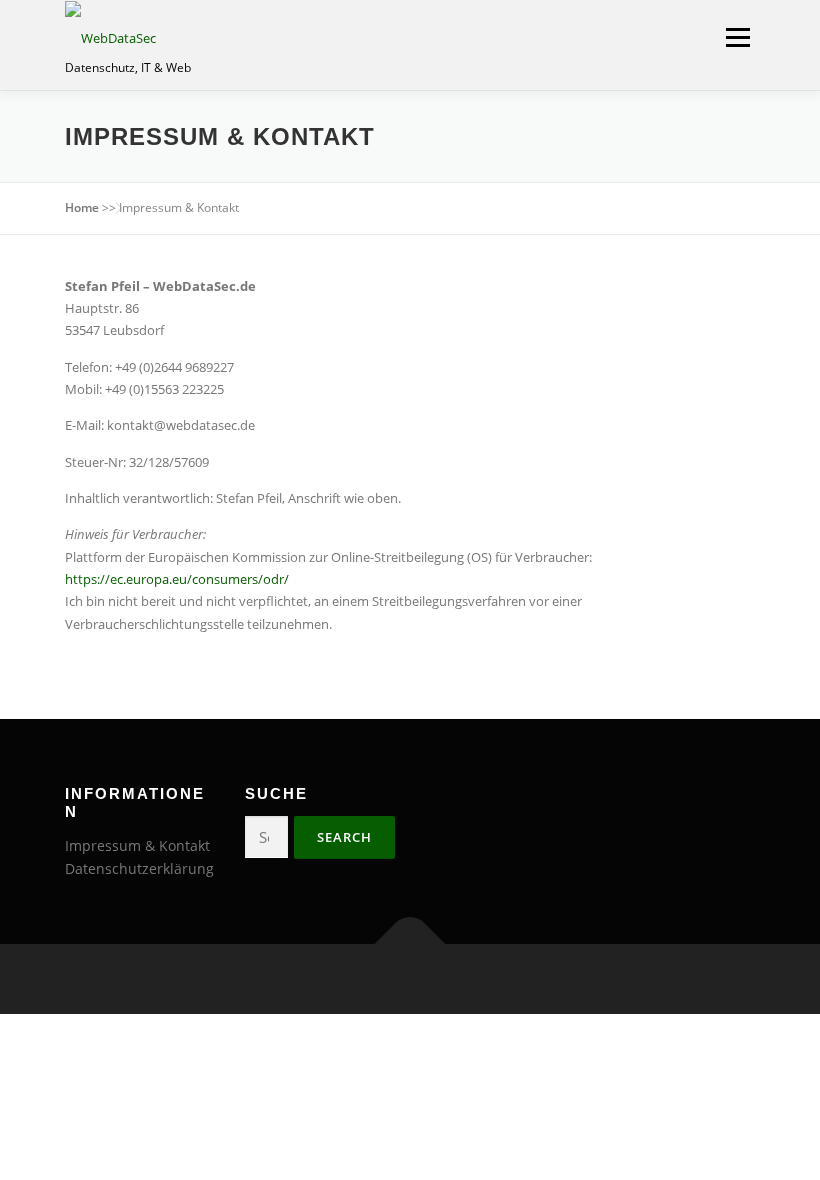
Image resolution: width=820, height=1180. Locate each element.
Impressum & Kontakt (137, 845)
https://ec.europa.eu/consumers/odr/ (177, 579)
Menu (737, 37)
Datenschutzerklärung (139, 868)
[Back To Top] (410, 944)
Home (82, 207)
